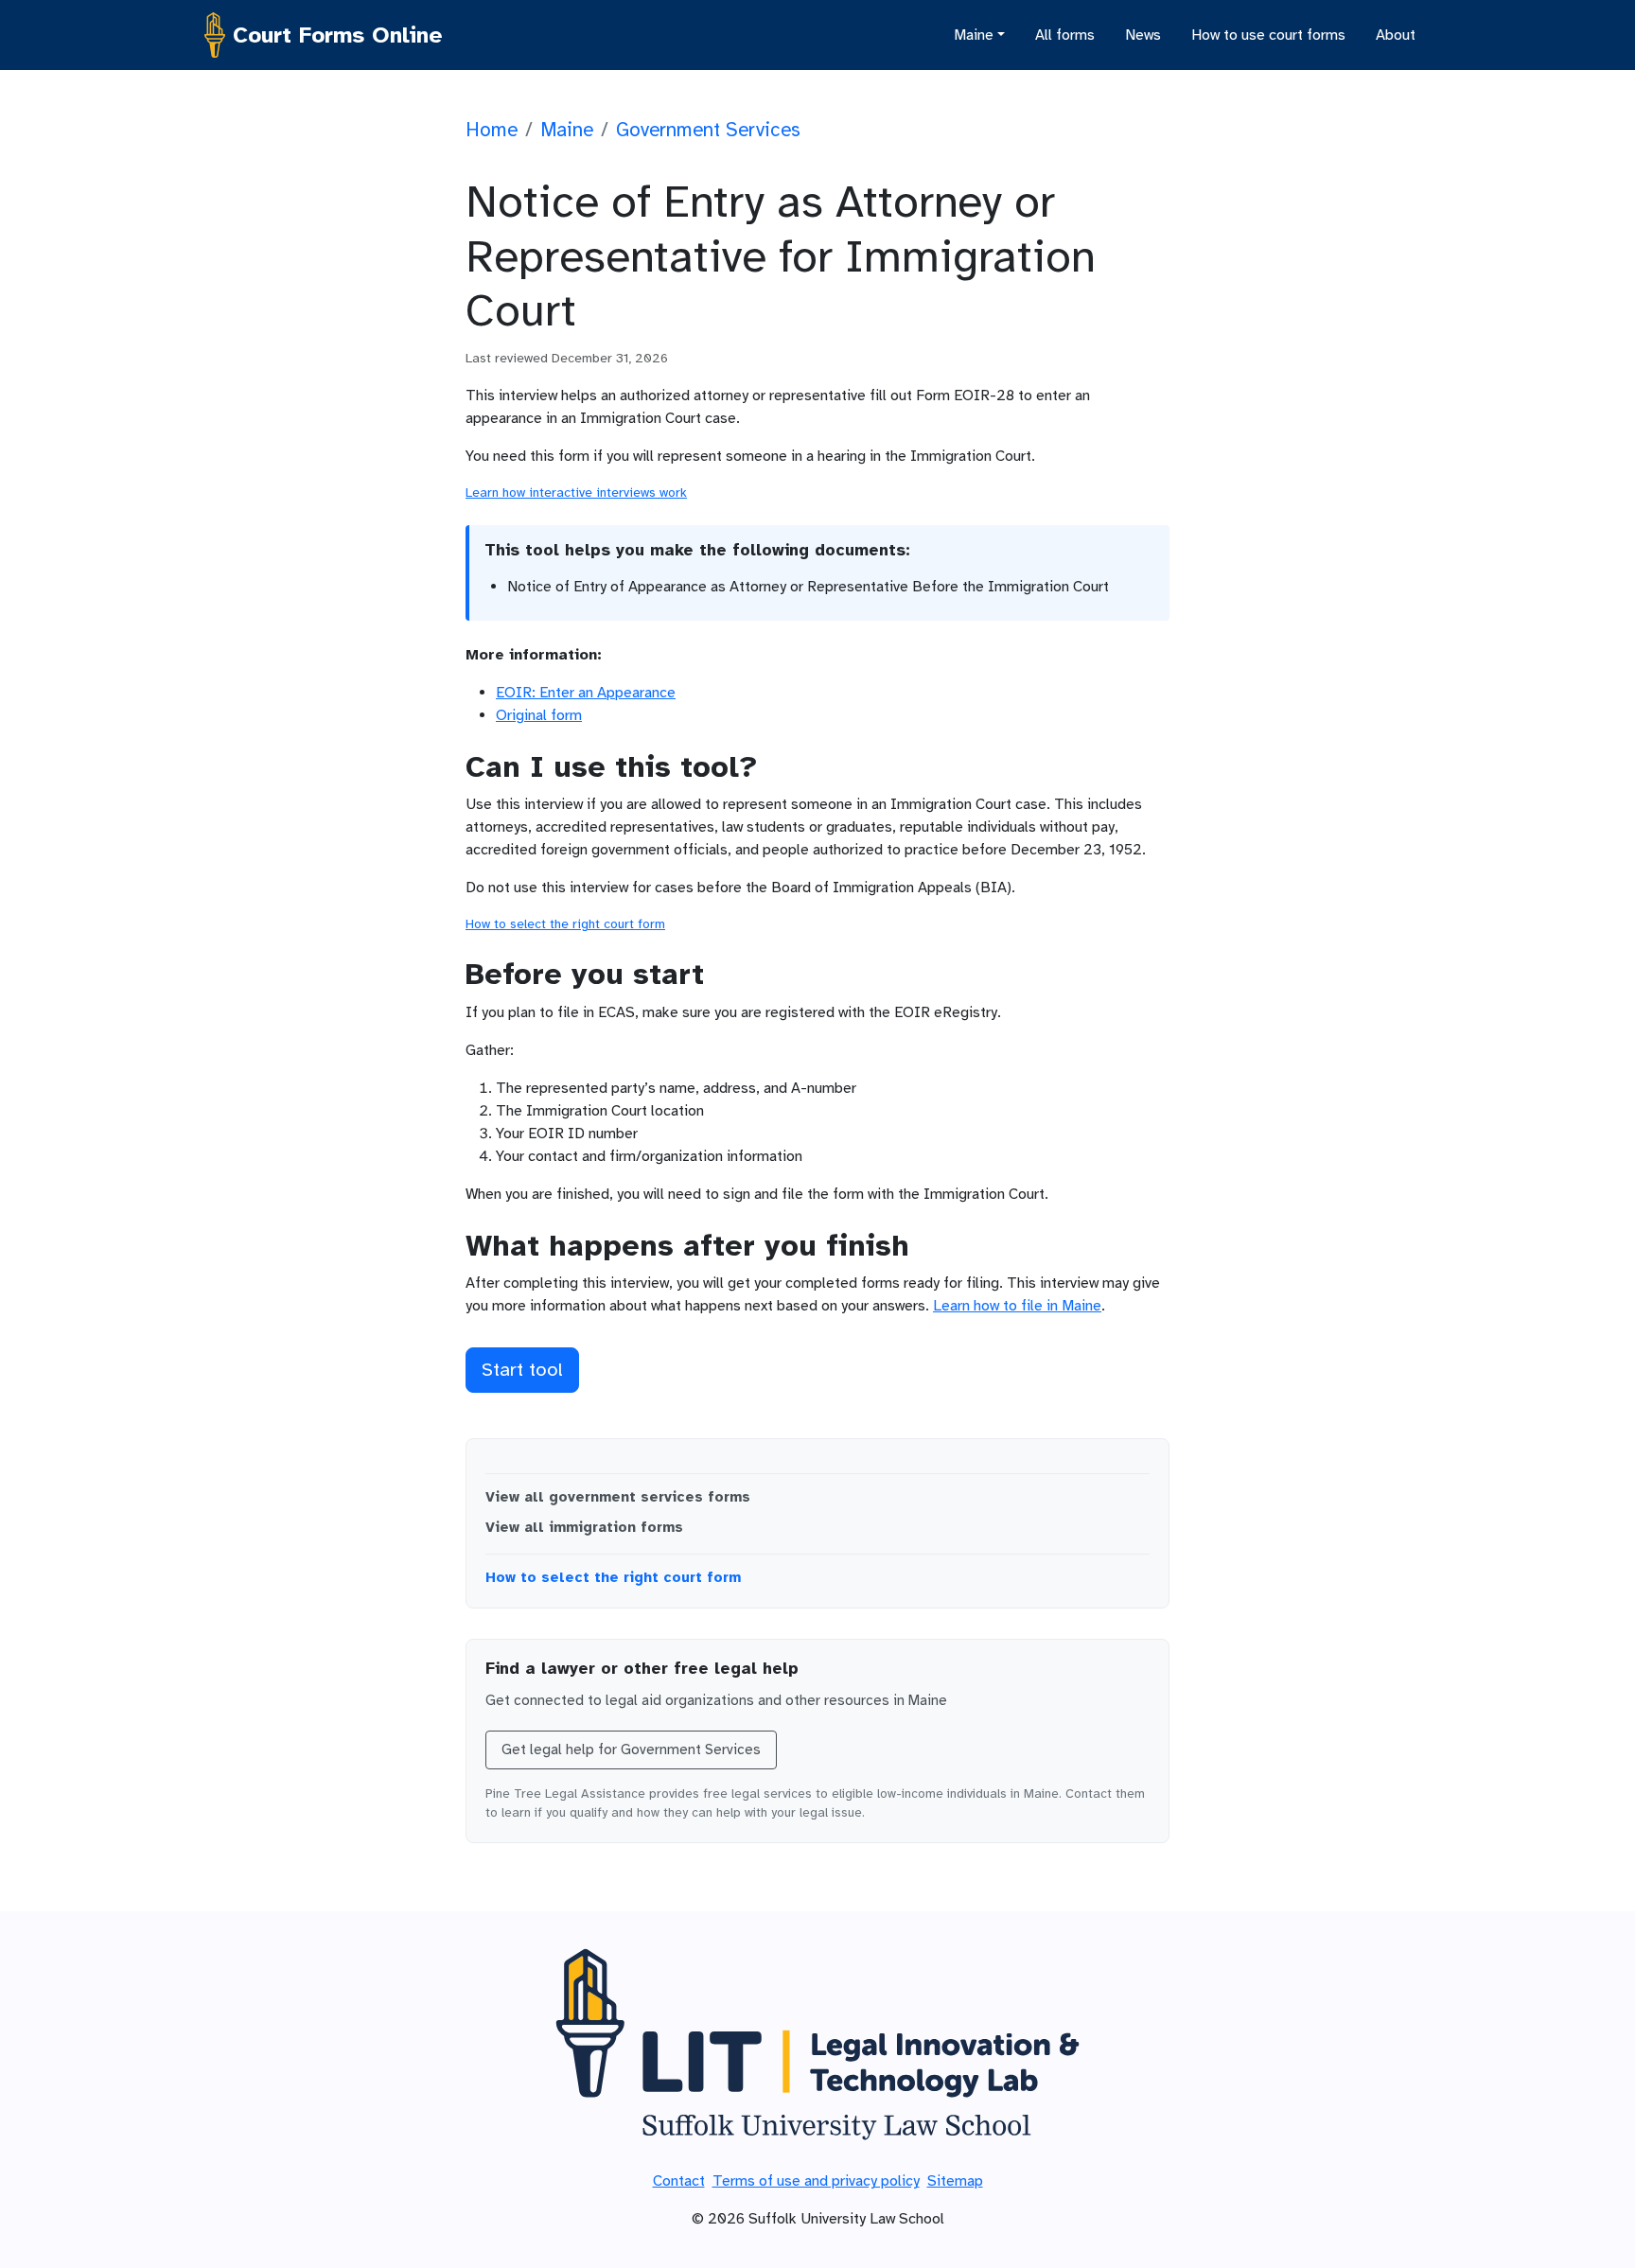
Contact (679, 2181)
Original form (539, 715)
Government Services (708, 130)
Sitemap (955, 2181)
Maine (567, 130)
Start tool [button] (522, 1370)
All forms (1065, 35)
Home (492, 130)
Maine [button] (974, 35)
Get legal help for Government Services (631, 1749)
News (1143, 35)
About (1396, 35)
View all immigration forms (584, 1527)
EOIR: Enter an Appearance (586, 693)
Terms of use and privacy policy (816, 2181)
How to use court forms (1268, 35)
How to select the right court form (565, 924)
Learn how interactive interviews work (576, 492)
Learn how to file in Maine (1017, 1306)
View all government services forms (618, 1497)
